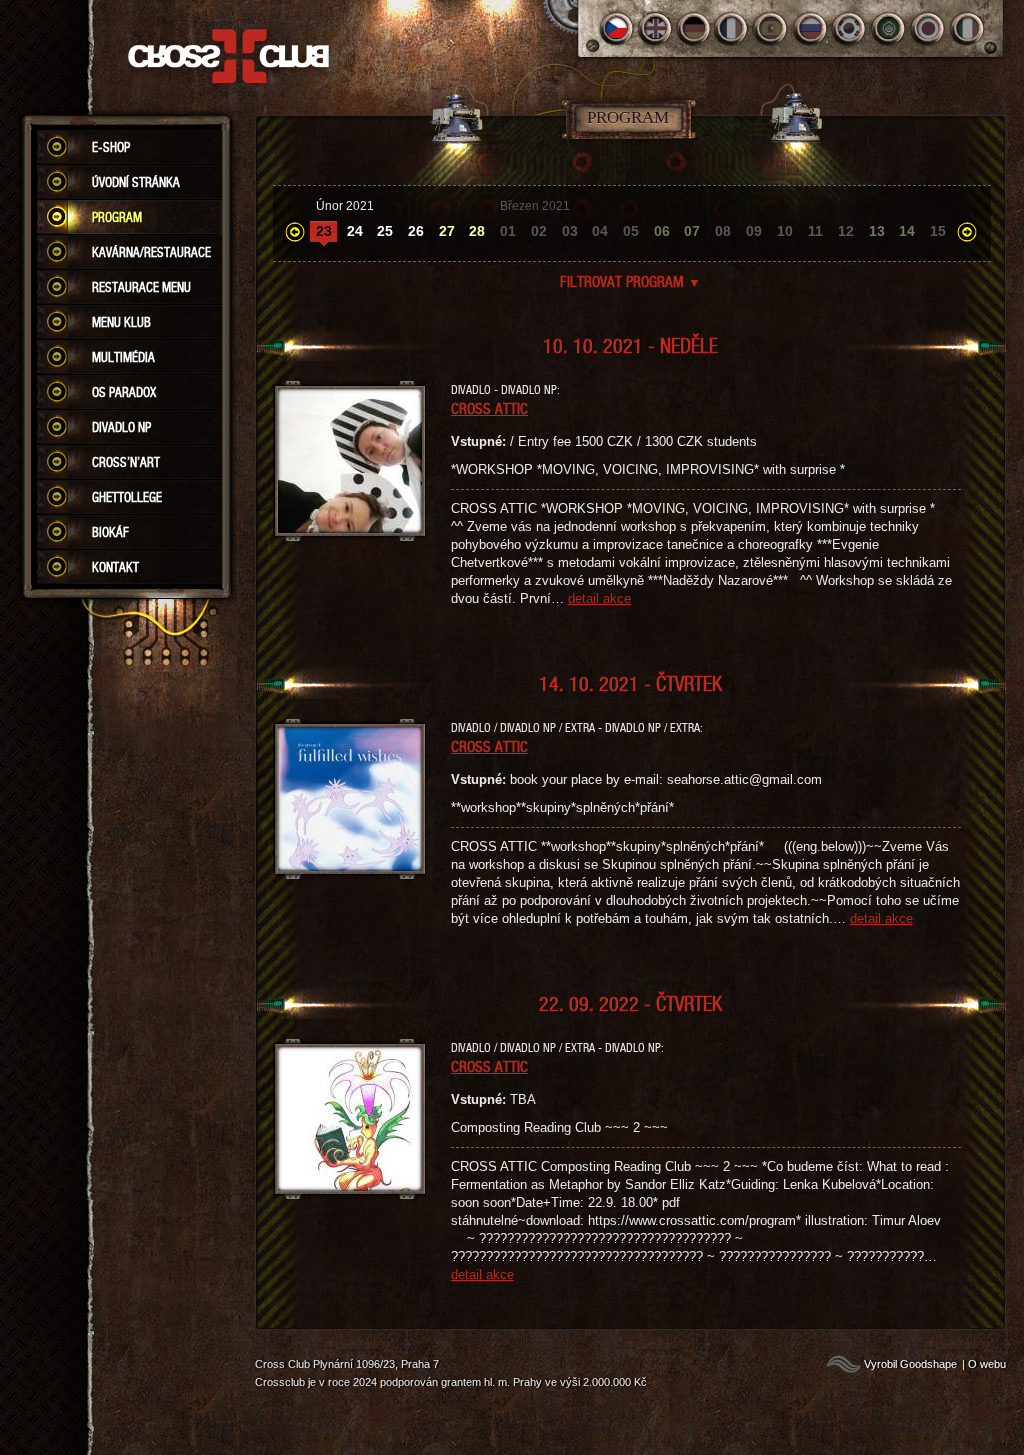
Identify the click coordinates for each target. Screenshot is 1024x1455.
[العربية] (889, 28)
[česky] (616, 28)
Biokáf (110, 532)
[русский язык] (811, 28)
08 (723, 231)
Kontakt (115, 567)
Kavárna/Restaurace (151, 252)
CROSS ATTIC (489, 408)
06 (662, 231)
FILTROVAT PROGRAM (630, 281)
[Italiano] (967, 28)
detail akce (599, 598)
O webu (987, 1364)
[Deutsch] (694, 28)
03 (570, 231)
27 (447, 231)
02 (539, 231)
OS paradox (124, 392)
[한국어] (850, 28)
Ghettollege (127, 497)
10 (785, 231)
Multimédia (123, 357)
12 (846, 231)
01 (508, 231)
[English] (655, 28)
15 (938, 231)
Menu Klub (121, 322)
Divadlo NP (121, 427)
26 (416, 231)
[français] (733, 28)
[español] (772, 28)
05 (631, 231)
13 (877, 231)
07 (692, 231)
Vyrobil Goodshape (910, 1364)
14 (907, 231)
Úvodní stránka (136, 182)
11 (815, 231)
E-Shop (111, 147)
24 (355, 231)
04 (600, 231)
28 (477, 231)
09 (754, 231)
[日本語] (928, 28)
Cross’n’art (126, 462)
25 (385, 231)
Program (117, 217)
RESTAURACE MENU (141, 287)
